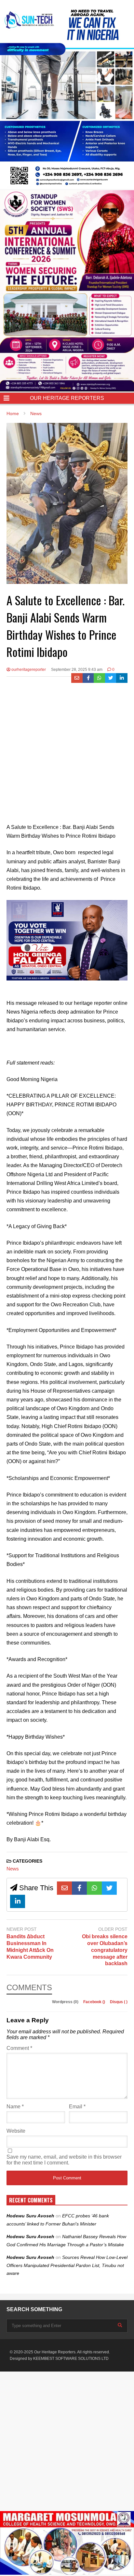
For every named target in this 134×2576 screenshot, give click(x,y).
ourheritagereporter (28, 670)
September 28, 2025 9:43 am (77, 670)
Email (77, 2107)
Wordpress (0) (66, 2002)
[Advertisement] (67, 753)
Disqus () (119, 2002)
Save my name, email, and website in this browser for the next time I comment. (64, 2160)
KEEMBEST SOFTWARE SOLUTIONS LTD (71, 2359)
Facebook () (95, 2002)
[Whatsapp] (99, 678)
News (13, 1869)
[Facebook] (88, 678)
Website (16, 2131)
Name (15, 2107)
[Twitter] (111, 678)
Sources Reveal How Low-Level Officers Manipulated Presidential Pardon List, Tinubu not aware (67, 2265)
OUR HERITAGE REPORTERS (67, 398)
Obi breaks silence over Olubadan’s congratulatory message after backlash (105, 1950)
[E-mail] (77, 678)
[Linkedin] (122, 678)
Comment (19, 2048)
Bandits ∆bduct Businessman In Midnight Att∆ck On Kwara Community (30, 1947)
